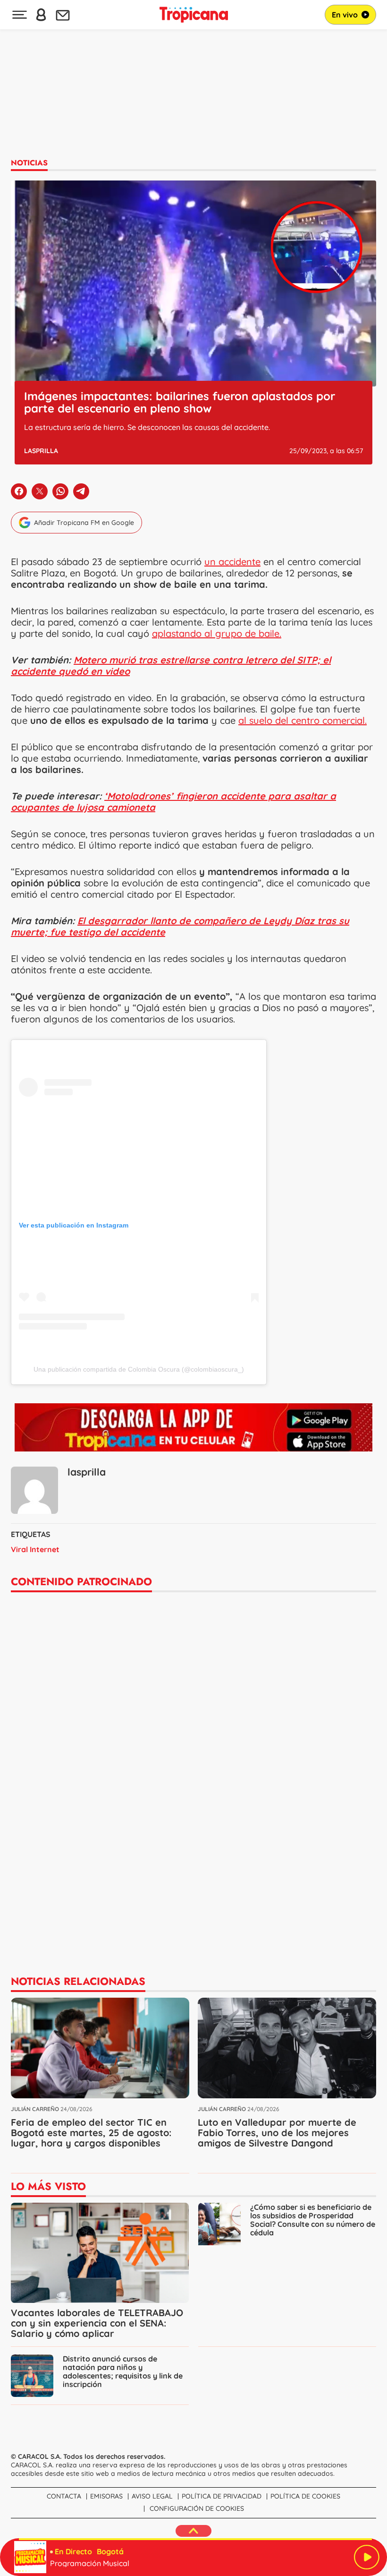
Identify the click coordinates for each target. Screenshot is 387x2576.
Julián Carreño (35, 2109)
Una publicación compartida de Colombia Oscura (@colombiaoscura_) (139, 1369)
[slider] (195, 2539)
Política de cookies (305, 2496)
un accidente (232, 562)
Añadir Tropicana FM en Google (84, 523)
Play (367, 2557)
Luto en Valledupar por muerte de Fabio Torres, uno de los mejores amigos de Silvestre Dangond (277, 2133)
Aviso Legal (152, 2496)
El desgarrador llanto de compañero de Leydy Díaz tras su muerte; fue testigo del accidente (180, 926)
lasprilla (41, 451)
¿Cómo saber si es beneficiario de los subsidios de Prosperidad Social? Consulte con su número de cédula (313, 2220)
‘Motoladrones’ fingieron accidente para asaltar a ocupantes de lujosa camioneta (173, 802)
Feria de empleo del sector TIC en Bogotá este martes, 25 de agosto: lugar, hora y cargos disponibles (91, 2133)
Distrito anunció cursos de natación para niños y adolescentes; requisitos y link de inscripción (123, 2371)
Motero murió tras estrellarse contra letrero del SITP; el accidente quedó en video (171, 665)
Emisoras (106, 2496)
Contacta (64, 2496)
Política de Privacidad (222, 2496)
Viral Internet (35, 1549)
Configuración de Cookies (197, 2508)
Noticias (29, 163)
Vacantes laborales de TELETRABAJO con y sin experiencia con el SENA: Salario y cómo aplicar (97, 2323)
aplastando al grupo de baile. (217, 633)
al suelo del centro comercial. (303, 720)
